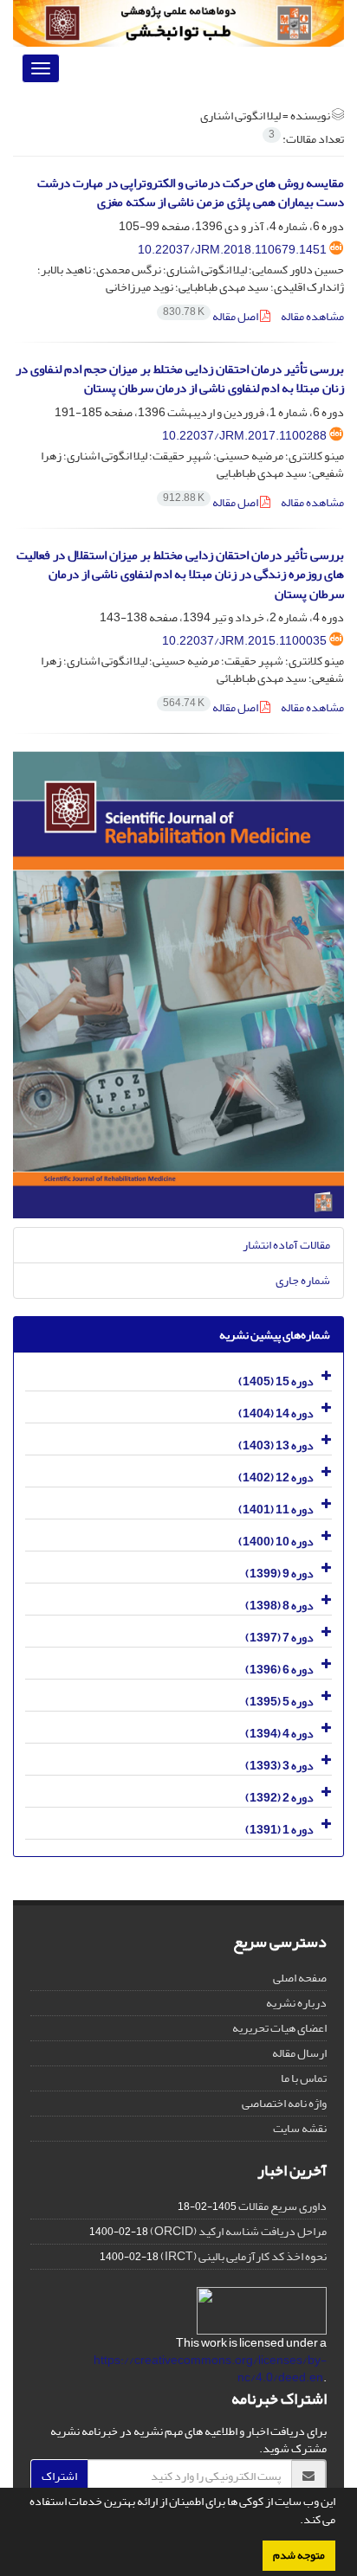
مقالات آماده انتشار (286, 1245)
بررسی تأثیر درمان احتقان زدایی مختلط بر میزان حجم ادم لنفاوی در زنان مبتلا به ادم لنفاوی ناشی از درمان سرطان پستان (180, 379)
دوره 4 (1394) (279, 1734)
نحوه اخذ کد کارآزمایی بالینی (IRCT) (243, 2256)
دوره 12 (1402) (276, 1478)
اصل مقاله (211, 316)
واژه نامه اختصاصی (284, 2103)
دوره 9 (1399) (279, 1574)
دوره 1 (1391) (279, 1830)
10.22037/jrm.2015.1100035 (244, 641)
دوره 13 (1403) (276, 1445)
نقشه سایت (300, 2128)
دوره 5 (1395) (279, 1702)
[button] (295, 2521)
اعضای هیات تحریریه (279, 2028)
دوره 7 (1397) (279, 1638)
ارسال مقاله (299, 2053)
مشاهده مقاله (312, 316)
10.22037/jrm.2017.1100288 (244, 436)
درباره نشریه (296, 2003)
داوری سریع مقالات (282, 2206)
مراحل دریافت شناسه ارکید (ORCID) (238, 2231)
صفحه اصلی (300, 1978)
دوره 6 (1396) (279, 1670)
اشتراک (59, 2476)
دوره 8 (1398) (279, 1606)
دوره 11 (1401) (276, 1510)
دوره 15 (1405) (276, 1381)
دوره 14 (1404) (276, 1413)
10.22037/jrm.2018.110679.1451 (232, 250)
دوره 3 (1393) (279, 1766)
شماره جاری (303, 1280)
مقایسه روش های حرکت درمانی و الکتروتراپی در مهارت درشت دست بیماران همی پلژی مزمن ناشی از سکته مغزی (191, 193)
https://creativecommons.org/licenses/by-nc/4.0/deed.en (210, 2369)
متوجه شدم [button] (299, 2555)
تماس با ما (304, 2078)
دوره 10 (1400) (276, 1542)
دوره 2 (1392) (279, 1798)
